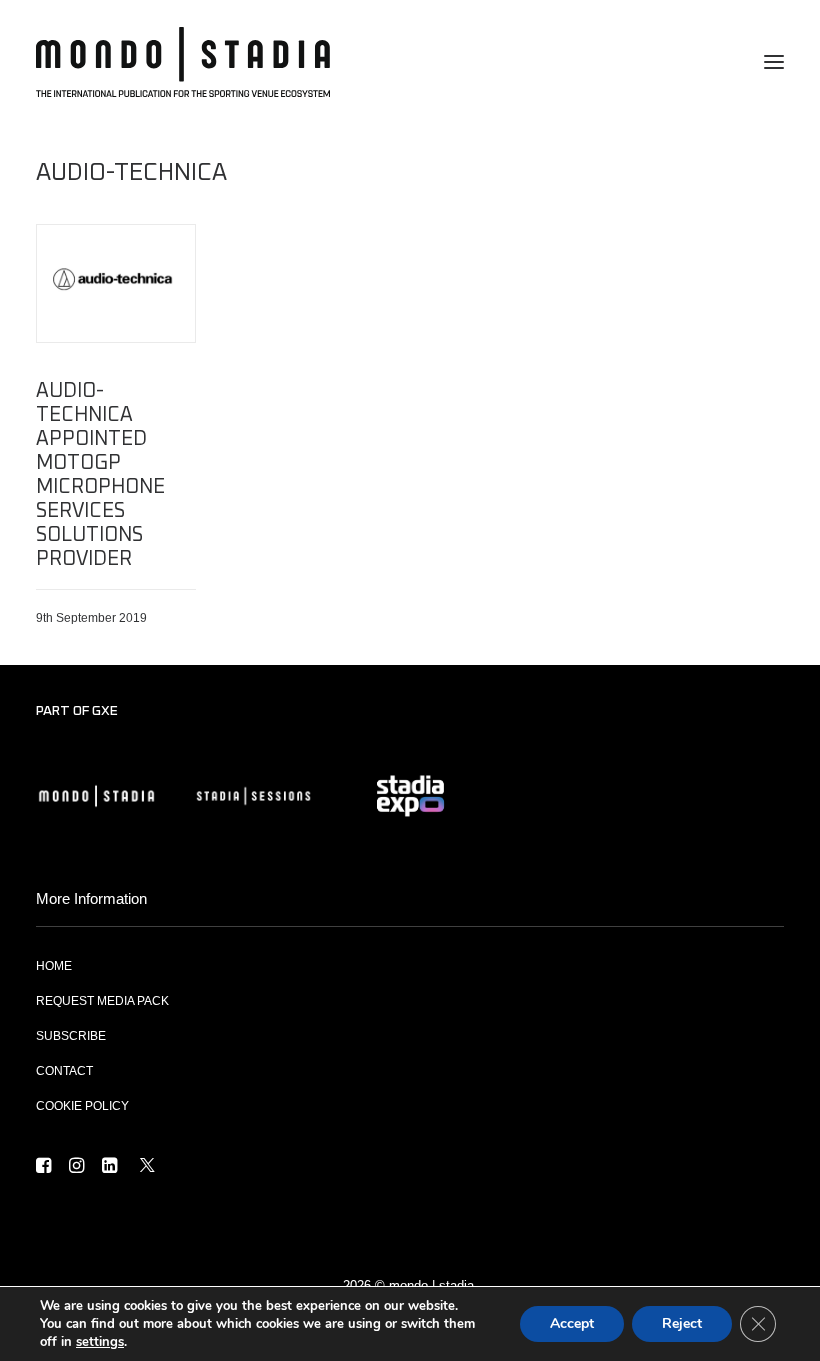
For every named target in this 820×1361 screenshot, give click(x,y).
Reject (682, 1323)
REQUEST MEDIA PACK (102, 1001)
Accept (572, 1323)
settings (100, 1342)
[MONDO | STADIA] (183, 62)
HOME (54, 966)
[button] (774, 62)
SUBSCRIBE (71, 1036)
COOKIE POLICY (82, 1106)
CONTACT (64, 1071)
